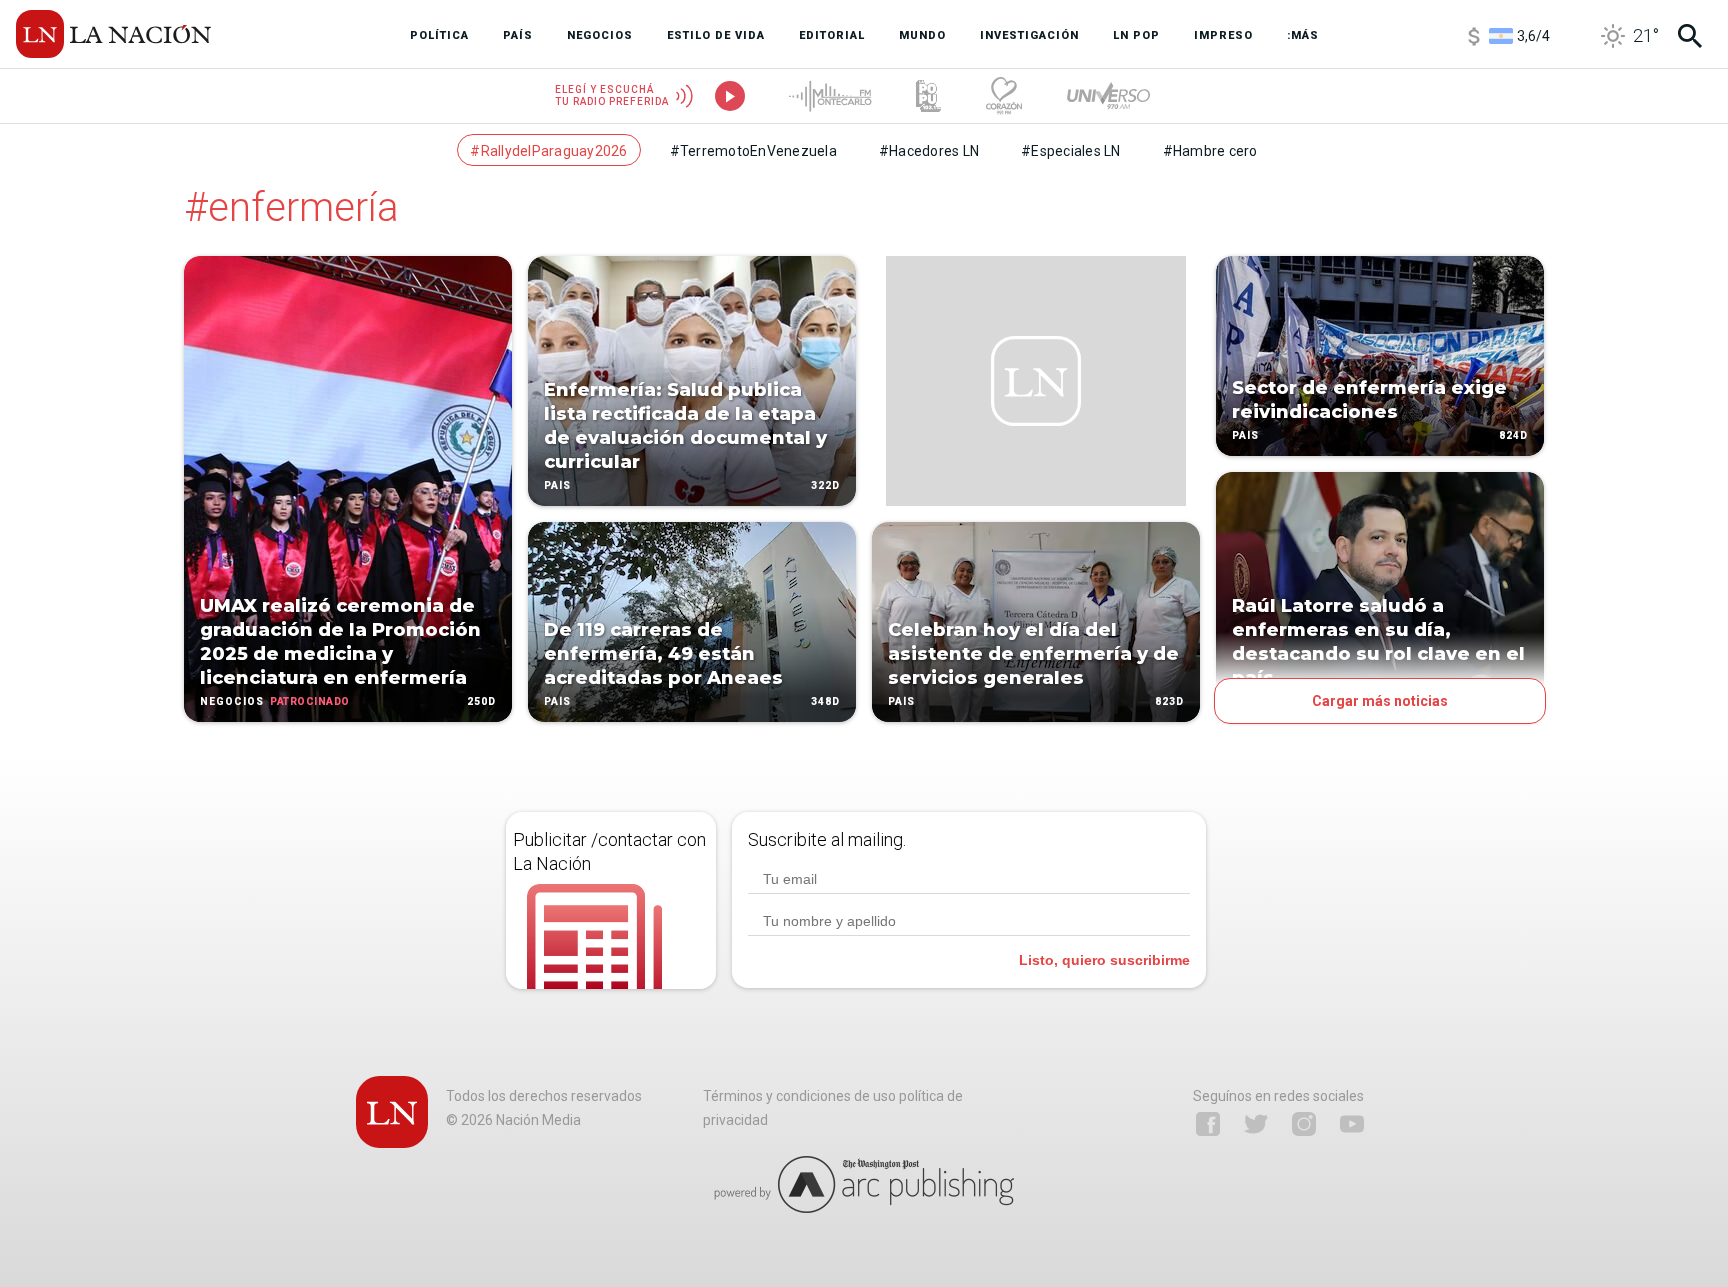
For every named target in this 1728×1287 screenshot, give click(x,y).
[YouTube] (1352, 1124)
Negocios (232, 701)
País (557, 485)
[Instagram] (1304, 1124)
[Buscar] (1690, 36)
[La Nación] (113, 34)
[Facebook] (1208, 1124)
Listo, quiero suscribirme (1104, 960)
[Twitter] (1256, 1124)
